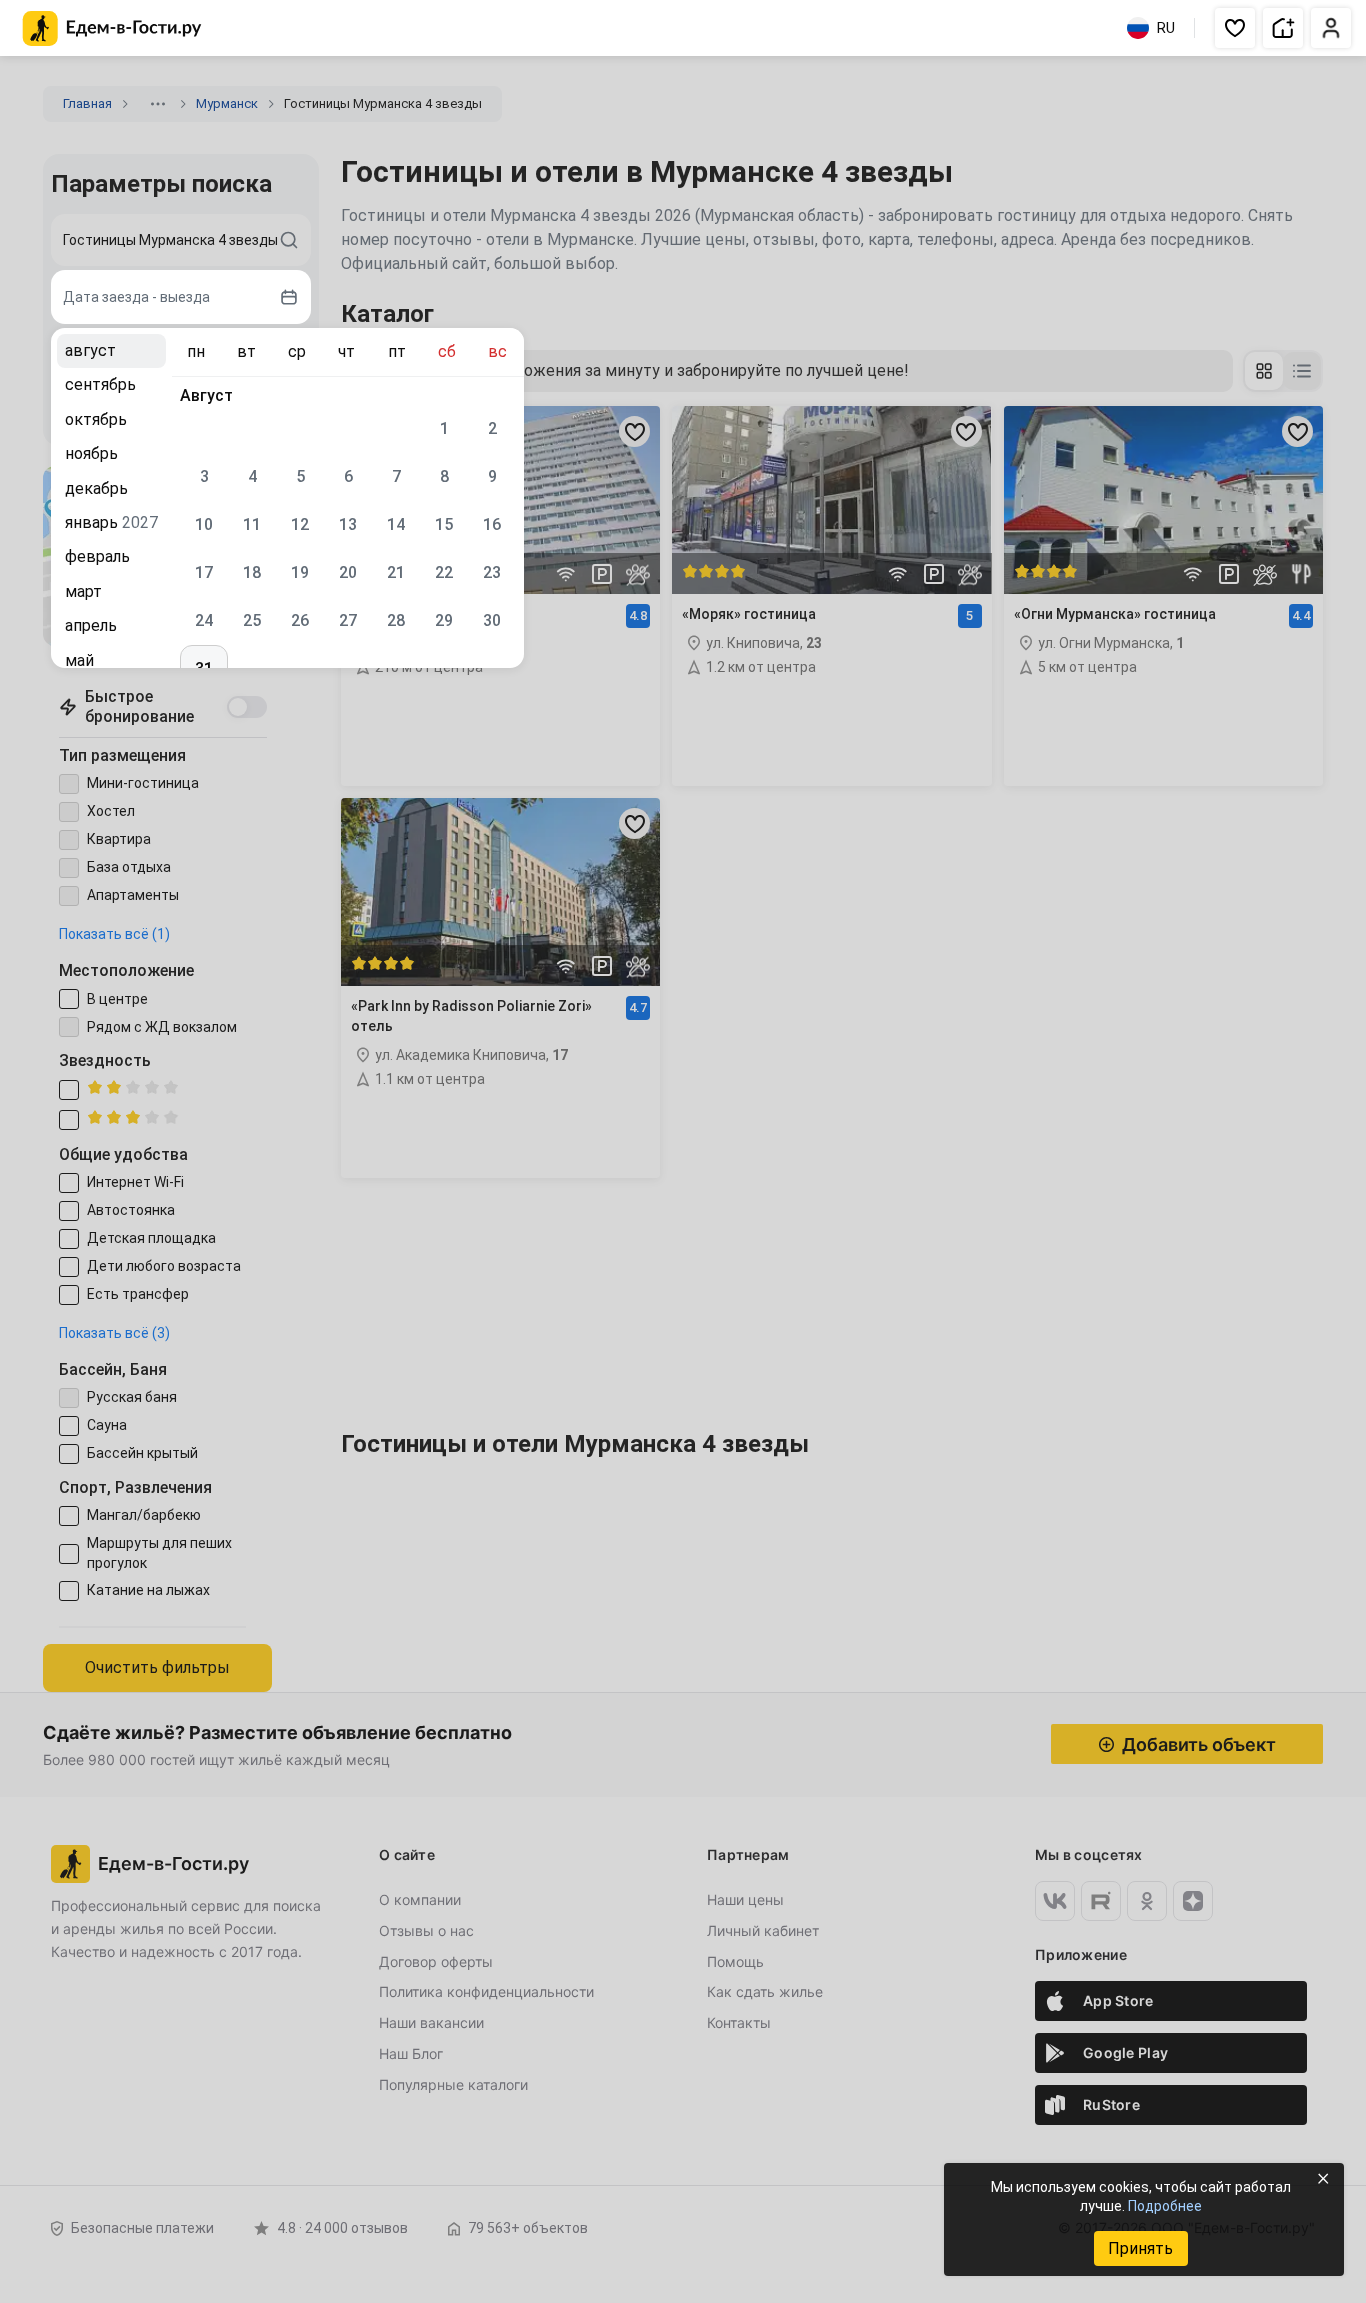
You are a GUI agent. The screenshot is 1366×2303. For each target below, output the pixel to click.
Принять (1140, 2248)
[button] (1235, 28)
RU (1166, 28)
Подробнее (1165, 2206)
